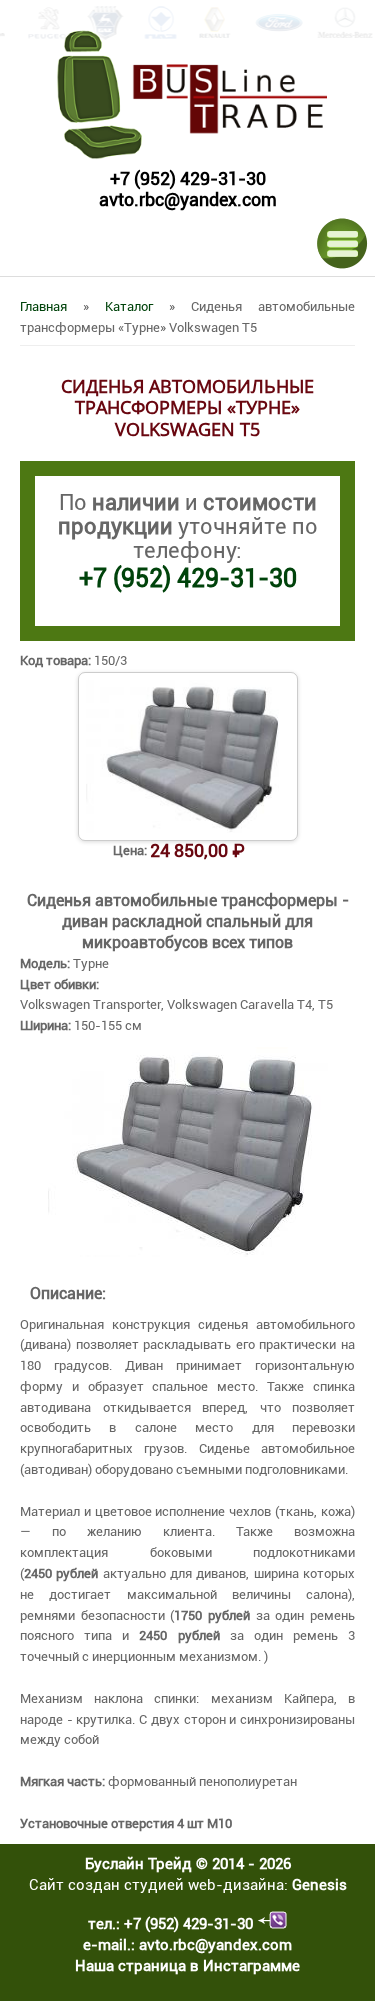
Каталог (129, 306)
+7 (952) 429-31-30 (188, 178)
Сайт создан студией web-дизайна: (188, 1885)
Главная (43, 306)
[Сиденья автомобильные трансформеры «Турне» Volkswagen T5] (188, 1252)
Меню (342, 243)
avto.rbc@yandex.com (188, 199)
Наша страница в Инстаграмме (187, 1966)
